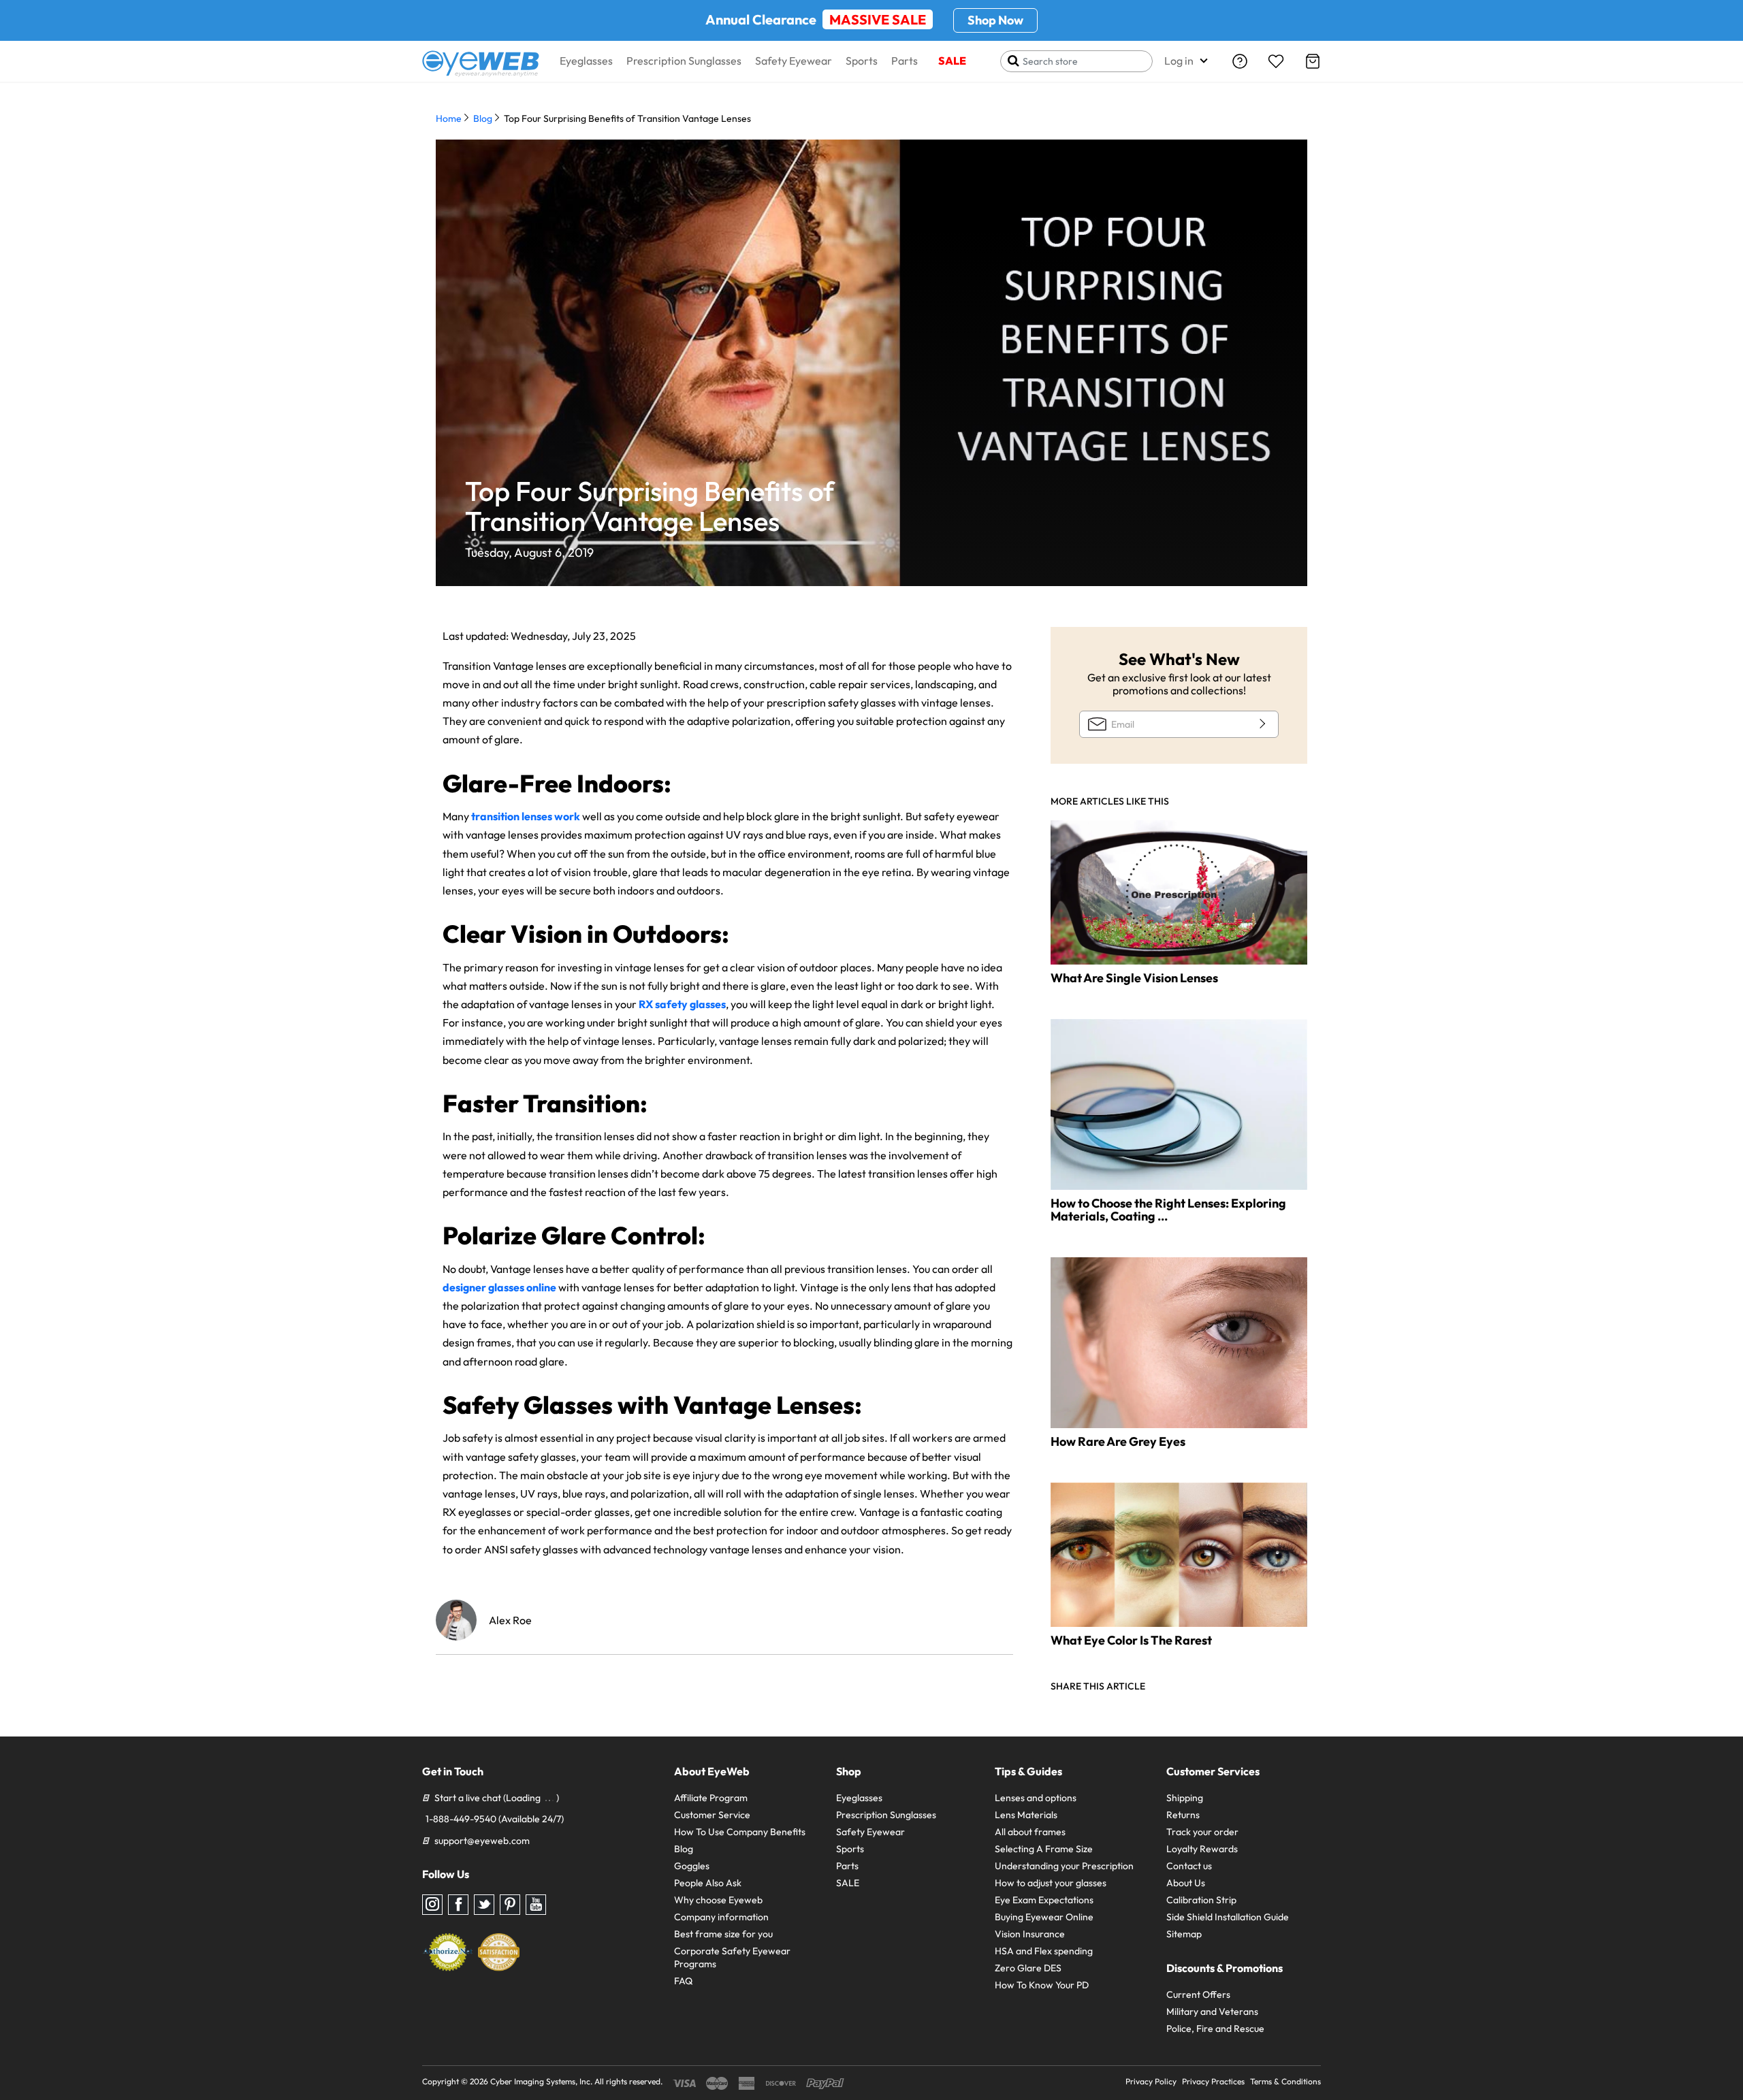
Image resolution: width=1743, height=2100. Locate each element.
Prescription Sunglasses (684, 61)
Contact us (1189, 1866)
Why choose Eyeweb (718, 1900)
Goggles (692, 1866)
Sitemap (1184, 1934)
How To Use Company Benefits (740, 1832)
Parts (905, 61)
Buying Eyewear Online (1044, 1917)
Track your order (1202, 1832)
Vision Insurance (1030, 1934)
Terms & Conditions (1285, 2081)
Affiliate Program (711, 1798)
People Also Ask (708, 1883)
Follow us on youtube (536, 1905)
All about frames (1030, 1832)
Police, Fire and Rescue (1215, 2029)
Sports (862, 61)
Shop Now (995, 20)
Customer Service (712, 1815)
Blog (483, 118)
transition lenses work (525, 816)
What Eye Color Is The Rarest (1131, 1640)
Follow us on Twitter (484, 1905)
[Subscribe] (1260, 724)
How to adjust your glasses (1051, 1883)
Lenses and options (1036, 1798)
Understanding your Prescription (1064, 1866)
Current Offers (1198, 1994)
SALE (952, 61)
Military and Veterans (1212, 2012)
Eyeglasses (586, 61)
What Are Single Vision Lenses (1134, 978)
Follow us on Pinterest (510, 1905)
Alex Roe (510, 1620)
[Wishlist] (1276, 61)
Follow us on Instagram (432, 1905)
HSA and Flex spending (1044, 1951)
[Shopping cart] (1313, 61)
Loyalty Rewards (1202, 1849)
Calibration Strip (1201, 1900)
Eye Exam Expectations (1044, 1900)
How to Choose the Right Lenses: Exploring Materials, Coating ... (1168, 1210)
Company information (721, 1917)
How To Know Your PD (1042, 1985)
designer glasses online (499, 1287)
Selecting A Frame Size (1044, 1849)
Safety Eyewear (794, 61)
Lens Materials (1026, 1815)
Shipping (1185, 1798)
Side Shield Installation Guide (1228, 1917)
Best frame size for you (723, 1934)
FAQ (683, 1981)
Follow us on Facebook (458, 1905)
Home (449, 118)
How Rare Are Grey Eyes (1118, 1441)
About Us (1186, 1883)
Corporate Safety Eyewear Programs (732, 1957)
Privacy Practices (1213, 2081)
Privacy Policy (1151, 2081)
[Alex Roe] (456, 1620)
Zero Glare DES (1028, 1968)
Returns (1183, 1815)
